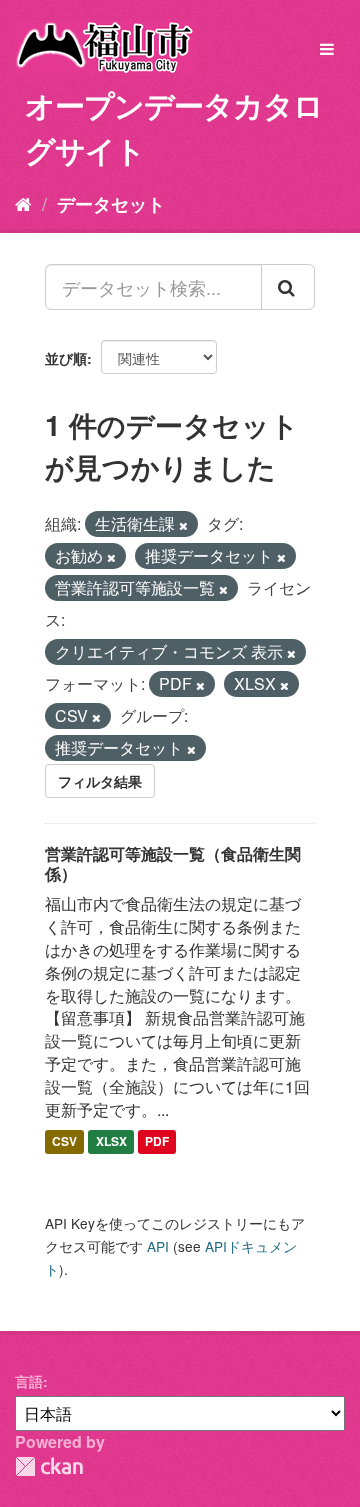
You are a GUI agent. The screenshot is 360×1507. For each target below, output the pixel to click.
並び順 (66, 358)
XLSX (111, 1142)
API (158, 1246)
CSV (64, 1142)
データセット (111, 204)
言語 (29, 1381)
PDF (157, 1142)
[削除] (183, 525)
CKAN (49, 1466)
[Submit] (288, 287)
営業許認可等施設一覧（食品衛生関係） (173, 864)
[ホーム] (23, 203)
